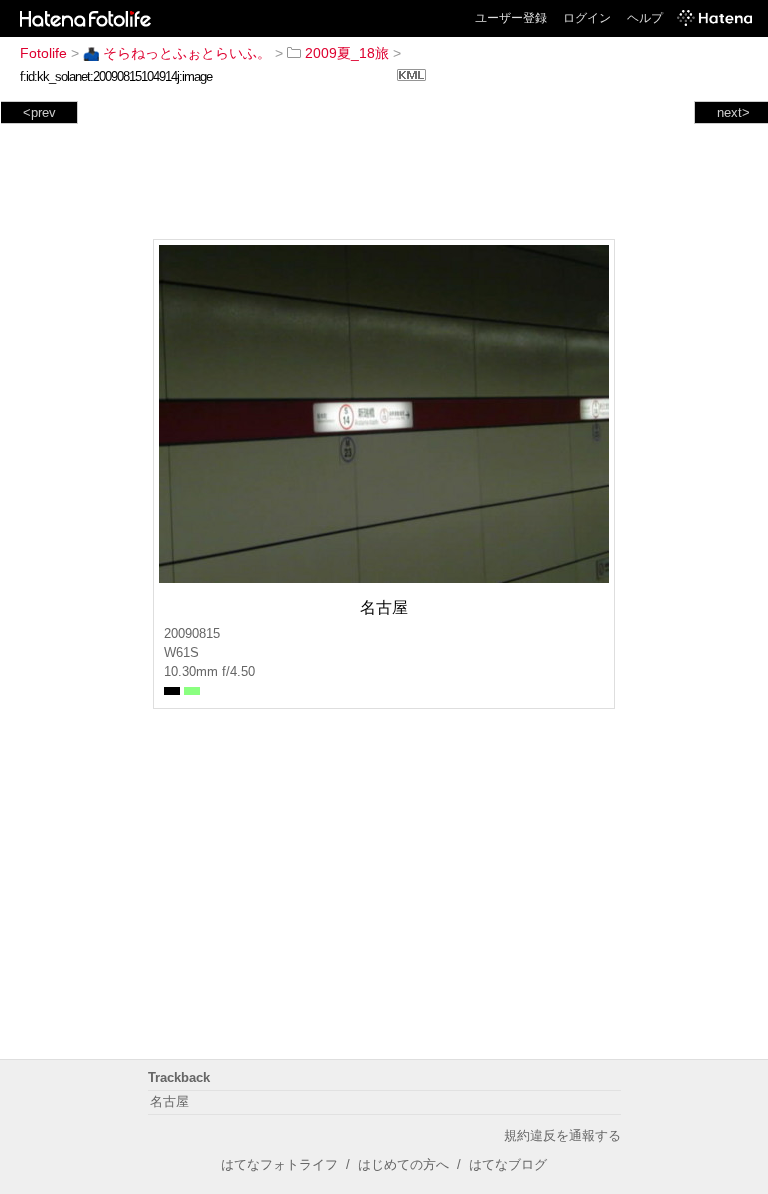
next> (733, 112)
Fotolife (43, 53)
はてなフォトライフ (279, 1164)
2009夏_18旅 (347, 53)
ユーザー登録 (511, 18)
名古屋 (169, 1101)
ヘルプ (645, 18)
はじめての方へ (403, 1164)
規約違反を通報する (562, 1135)
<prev (39, 112)
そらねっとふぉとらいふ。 (187, 53)
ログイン (587, 18)
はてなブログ (508, 1164)
